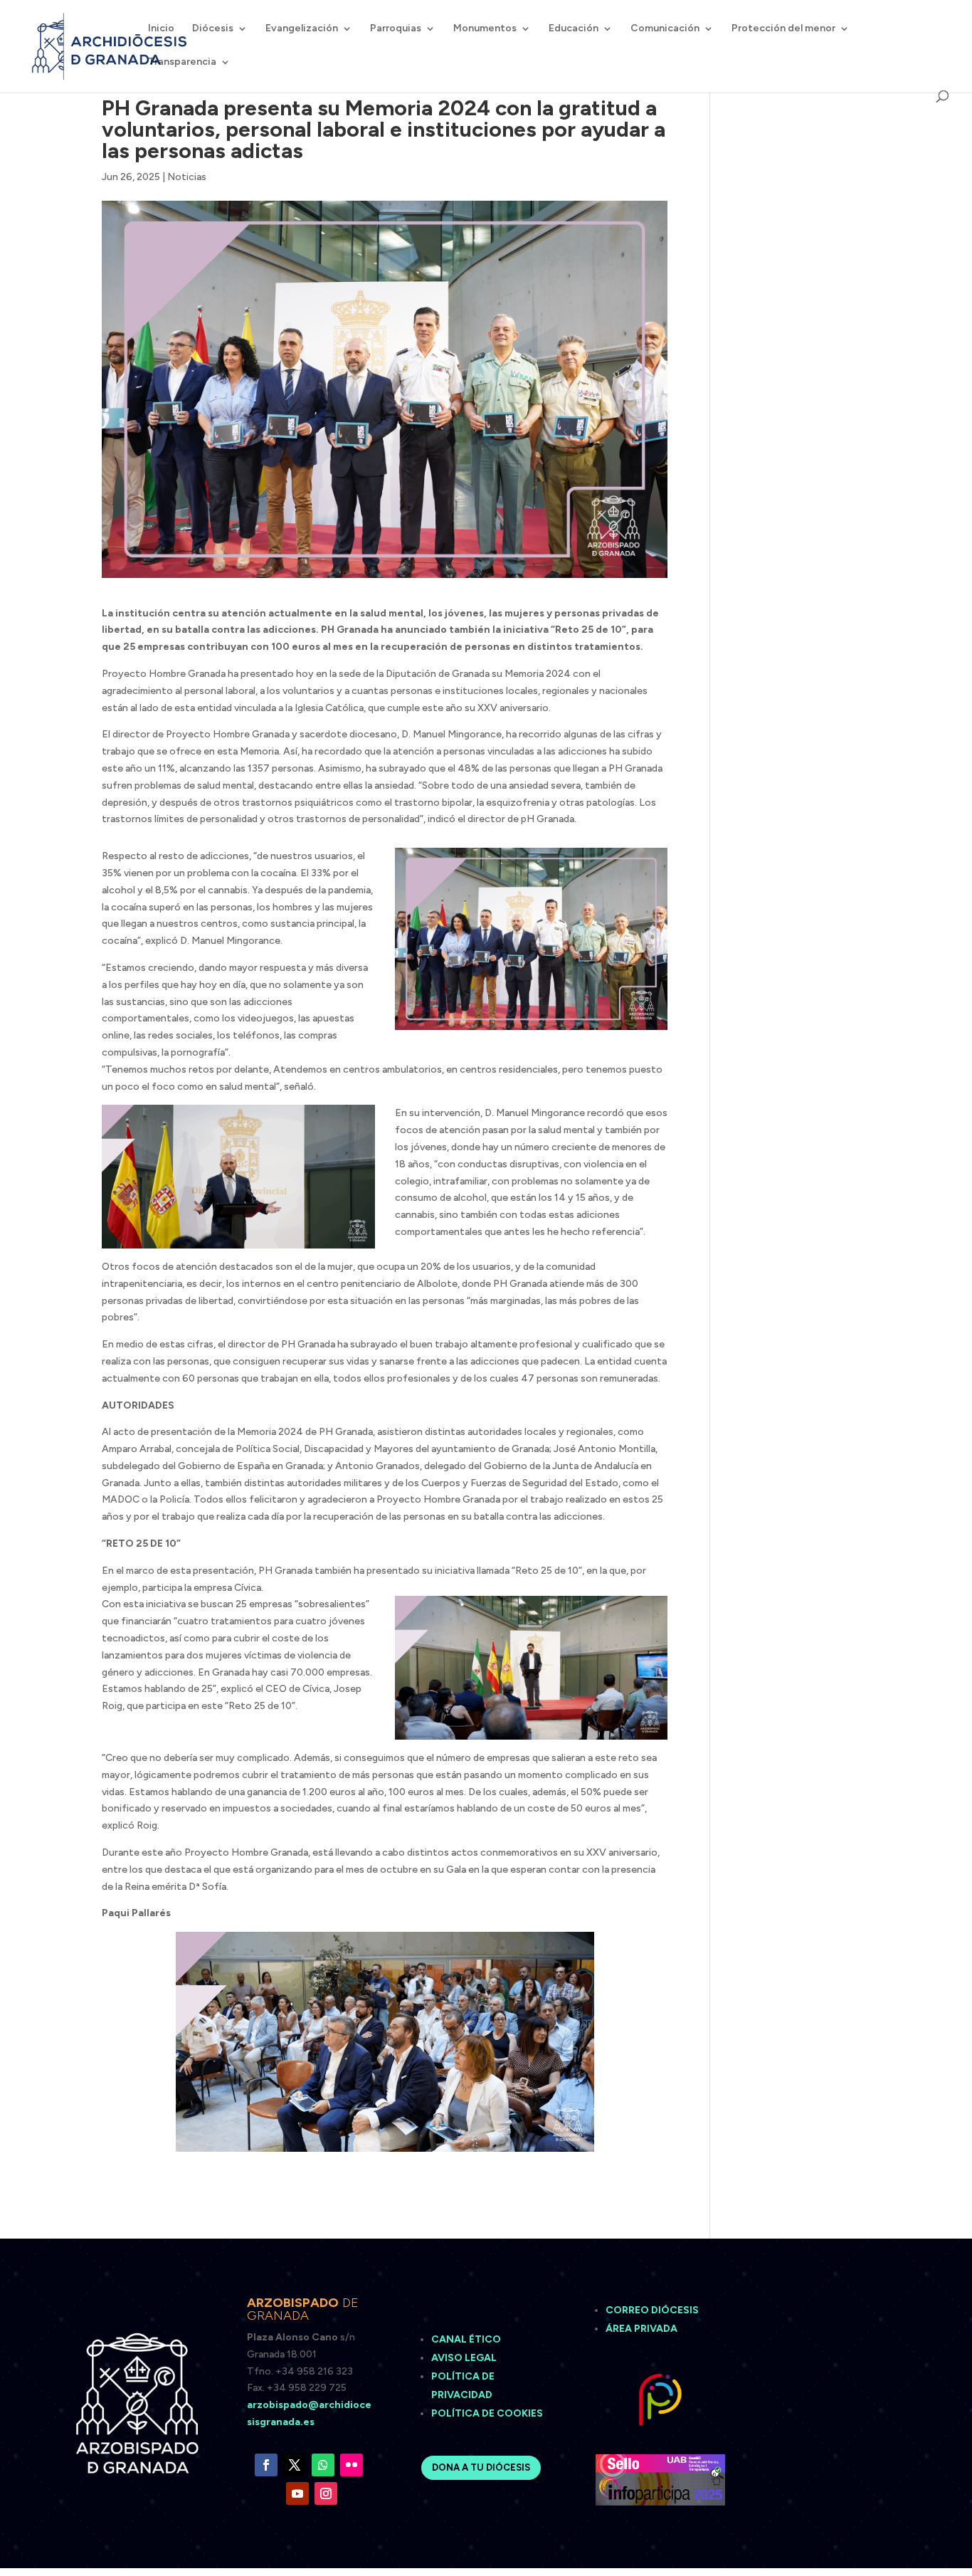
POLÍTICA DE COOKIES (487, 2413)
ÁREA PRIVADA (641, 2329)
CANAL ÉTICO (467, 2339)
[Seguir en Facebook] (266, 2465)
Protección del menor (783, 29)
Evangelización (302, 29)
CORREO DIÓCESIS (652, 2310)
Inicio (161, 29)
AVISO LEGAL (465, 2358)
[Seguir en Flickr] (352, 2465)
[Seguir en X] (295, 2465)
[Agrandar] (356, 1123)
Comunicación (665, 29)
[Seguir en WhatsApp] (323, 2465)
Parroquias (396, 29)
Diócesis (213, 29)
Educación (574, 29)
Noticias (187, 177)
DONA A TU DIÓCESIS (481, 2467)
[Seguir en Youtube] (297, 2493)
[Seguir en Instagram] (326, 2493)
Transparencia (182, 62)
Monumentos (485, 29)
